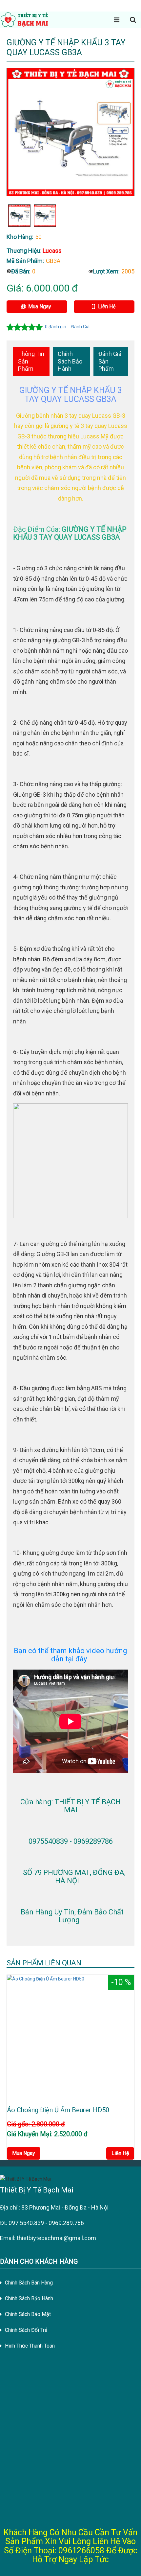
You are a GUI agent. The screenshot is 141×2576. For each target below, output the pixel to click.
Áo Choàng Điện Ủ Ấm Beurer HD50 (58, 2110)
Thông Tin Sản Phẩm (31, 361)
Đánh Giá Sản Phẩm (110, 361)
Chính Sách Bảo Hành (70, 361)
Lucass (52, 251)
